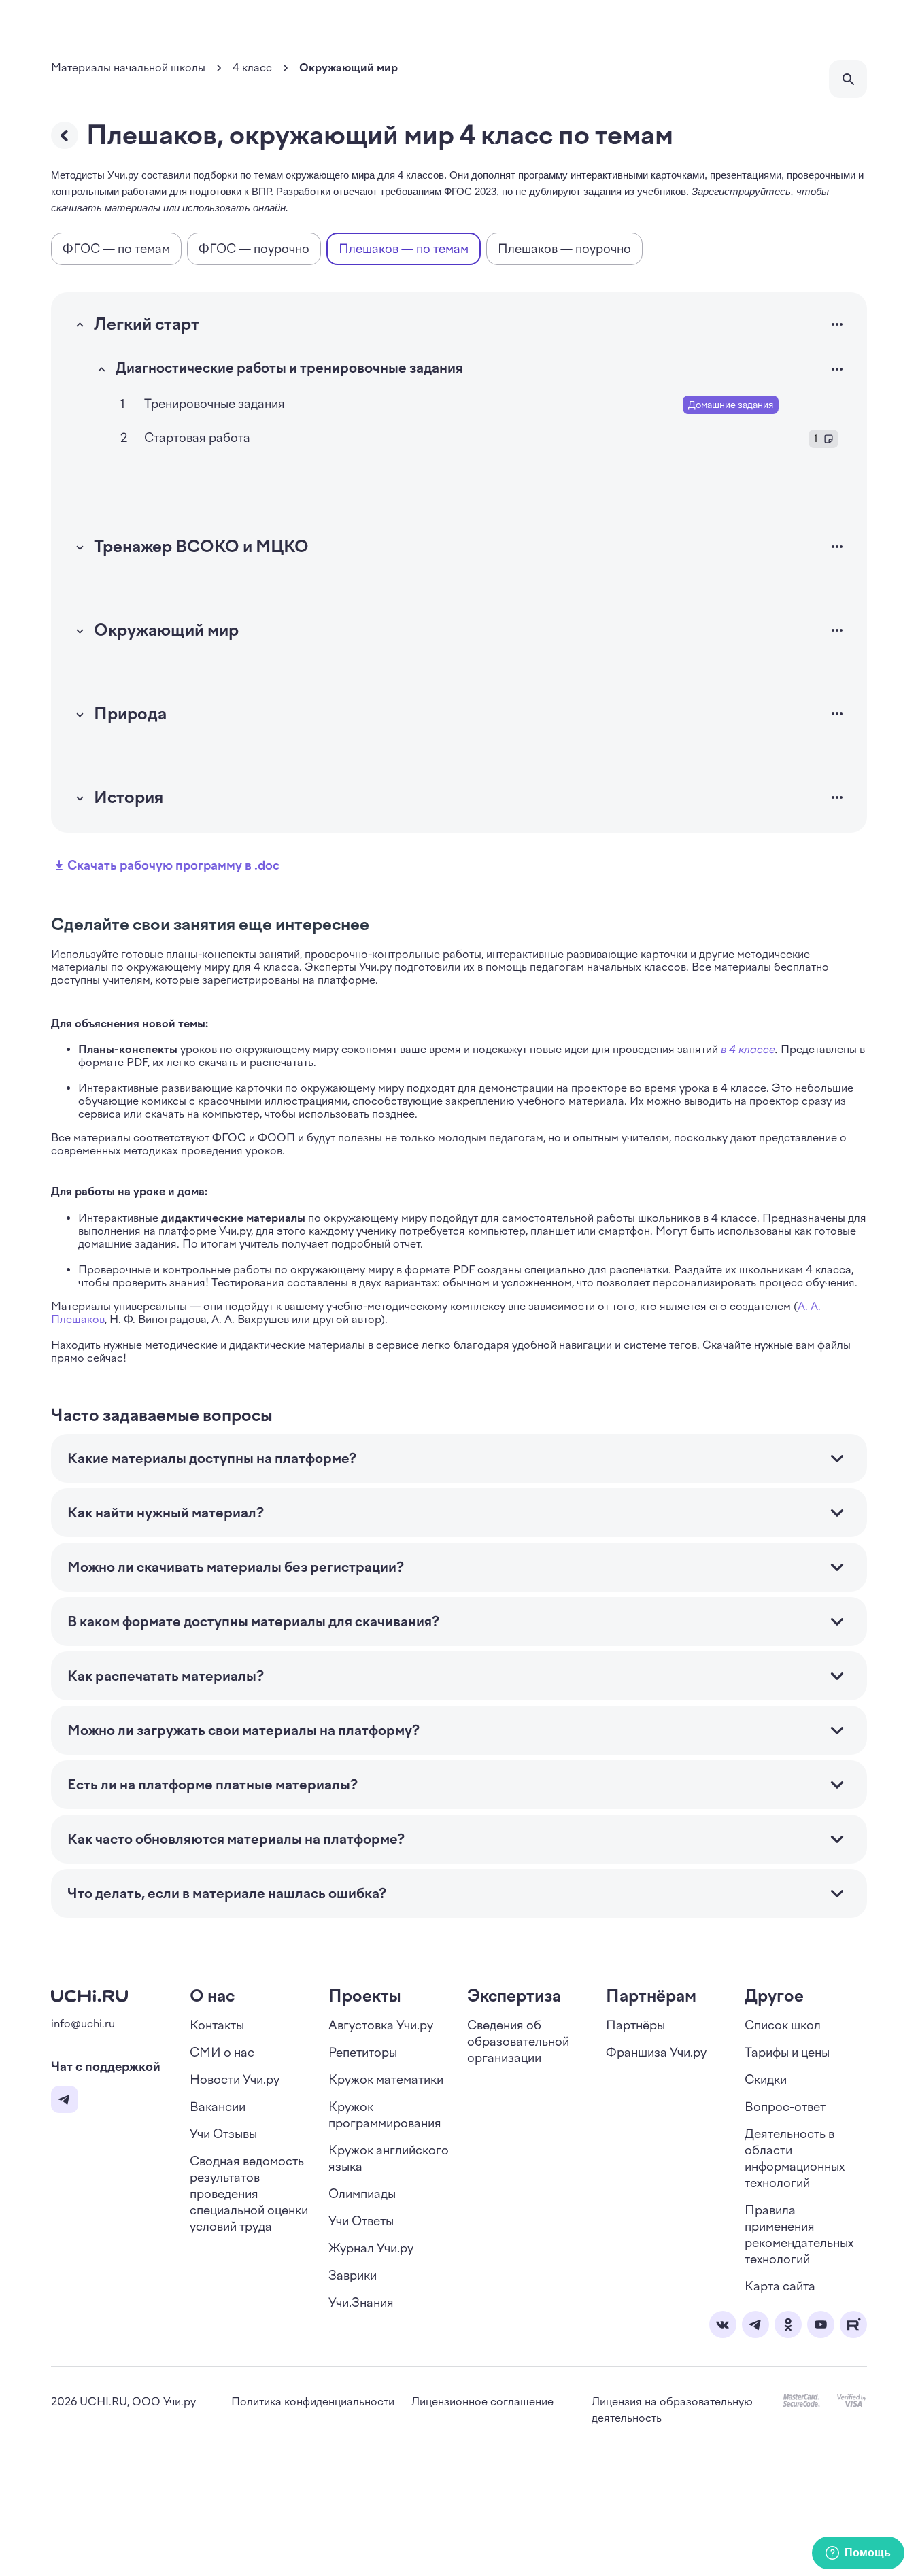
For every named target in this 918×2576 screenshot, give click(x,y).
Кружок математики (386, 2080)
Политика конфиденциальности (313, 2402)
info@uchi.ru (83, 2024)
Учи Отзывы (223, 2134)
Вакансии (218, 2107)
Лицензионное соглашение (482, 2402)
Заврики (353, 2276)
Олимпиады (362, 2194)
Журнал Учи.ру (371, 2248)
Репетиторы (363, 2053)
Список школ (783, 2025)
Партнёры (635, 2025)
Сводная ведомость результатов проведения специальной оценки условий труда (249, 2194)
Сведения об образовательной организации (518, 2042)
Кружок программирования (385, 2115)
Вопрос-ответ (785, 2107)
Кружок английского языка (389, 2159)
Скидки (766, 2080)
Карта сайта (780, 2286)
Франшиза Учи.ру (656, 2053)
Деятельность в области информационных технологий (795, 2159)
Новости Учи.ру (235, 2080)
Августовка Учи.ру (381, 2025)
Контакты (217, 2025)
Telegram (65, 2099)
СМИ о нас (222, 2053)
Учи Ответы (361, 2221)
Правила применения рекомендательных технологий (799, 2235)
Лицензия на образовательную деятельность (672, 2410)
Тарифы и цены (787, 2053)
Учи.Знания (361, 2303)
